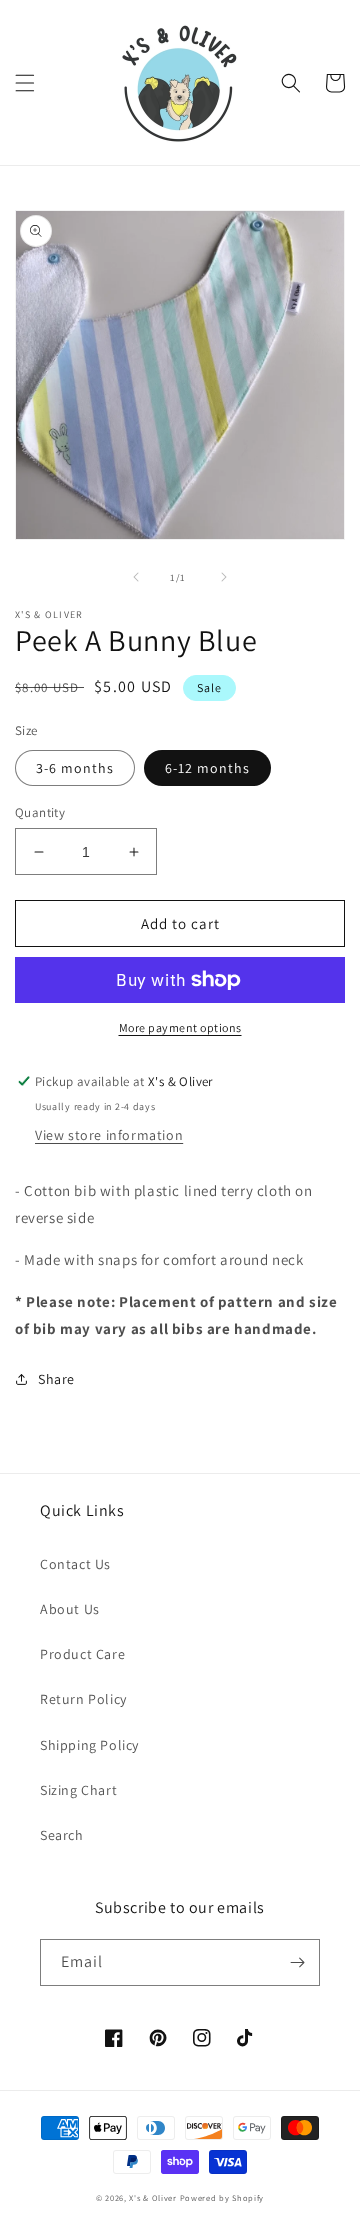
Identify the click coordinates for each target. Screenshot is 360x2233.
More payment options (180, 1027)
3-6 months (75, 768)
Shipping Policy (89, 1745)
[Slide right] (224, 577)
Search (62, 1835)
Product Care (82, 1654)
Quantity (40, 812)
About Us (70, 1609)
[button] (25, 83)
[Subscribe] (297, 1962)
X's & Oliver (152, 2197)
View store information (109, 1135)
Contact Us (75, 1564)
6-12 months (207, 768)
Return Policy (83, 1699)
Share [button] (56, 1379)
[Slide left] (136, 577)
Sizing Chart (78, 1790)
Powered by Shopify (222, 2197)
